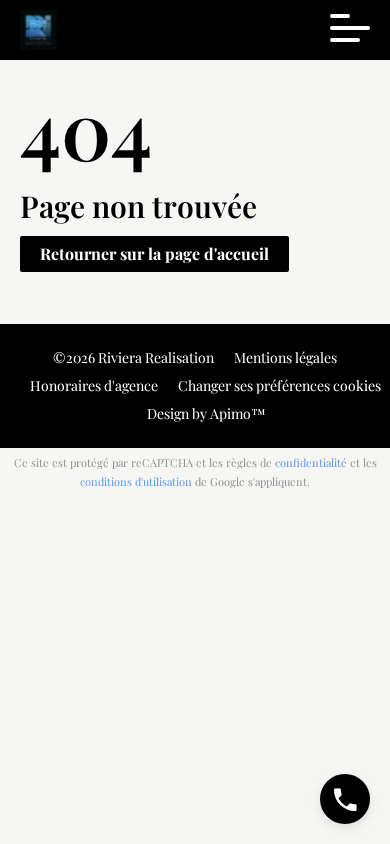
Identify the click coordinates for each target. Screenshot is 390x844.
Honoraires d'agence (94, 385)
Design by (205, 413)
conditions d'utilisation (136, 481)
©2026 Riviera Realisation (133, 357)
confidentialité (311, 462)
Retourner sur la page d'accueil (154, 253)
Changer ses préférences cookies (279, 385)
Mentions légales (285, 357)
